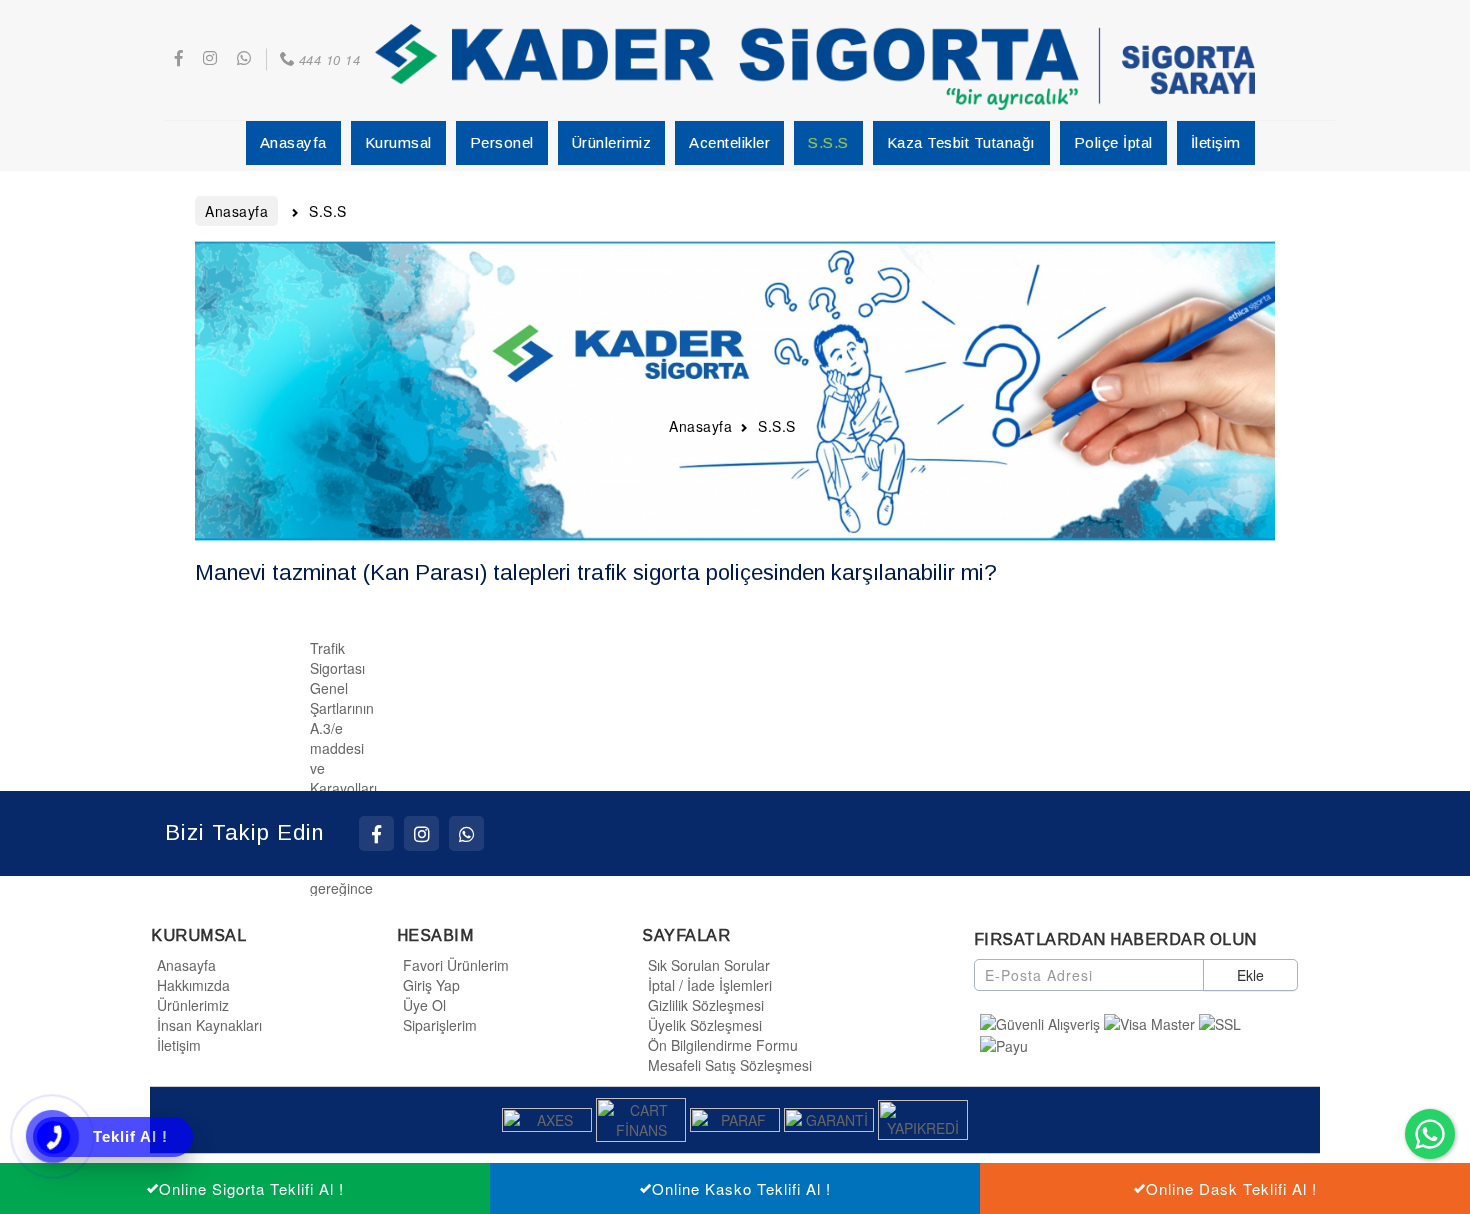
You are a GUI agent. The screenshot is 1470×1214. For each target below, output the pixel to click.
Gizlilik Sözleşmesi (706, 1005)
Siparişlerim (440, 1025)
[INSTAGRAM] (421, 833)
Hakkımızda (193, 985)
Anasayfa (186, 965)
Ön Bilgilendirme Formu (723, 1045)
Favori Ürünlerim (456, 965)
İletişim (179, 1045)
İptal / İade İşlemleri (710, 985)
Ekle (1250, 975)
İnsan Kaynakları (209, 1025)
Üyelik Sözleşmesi (705, 1025)
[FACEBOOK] (376, 833)
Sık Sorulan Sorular (709, 965)
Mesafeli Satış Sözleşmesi (730, 1065)
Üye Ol (424, 1005)
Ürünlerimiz (193, 1005)
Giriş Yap (431, 985)
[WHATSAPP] (466, 833)
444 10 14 (329, 59)
